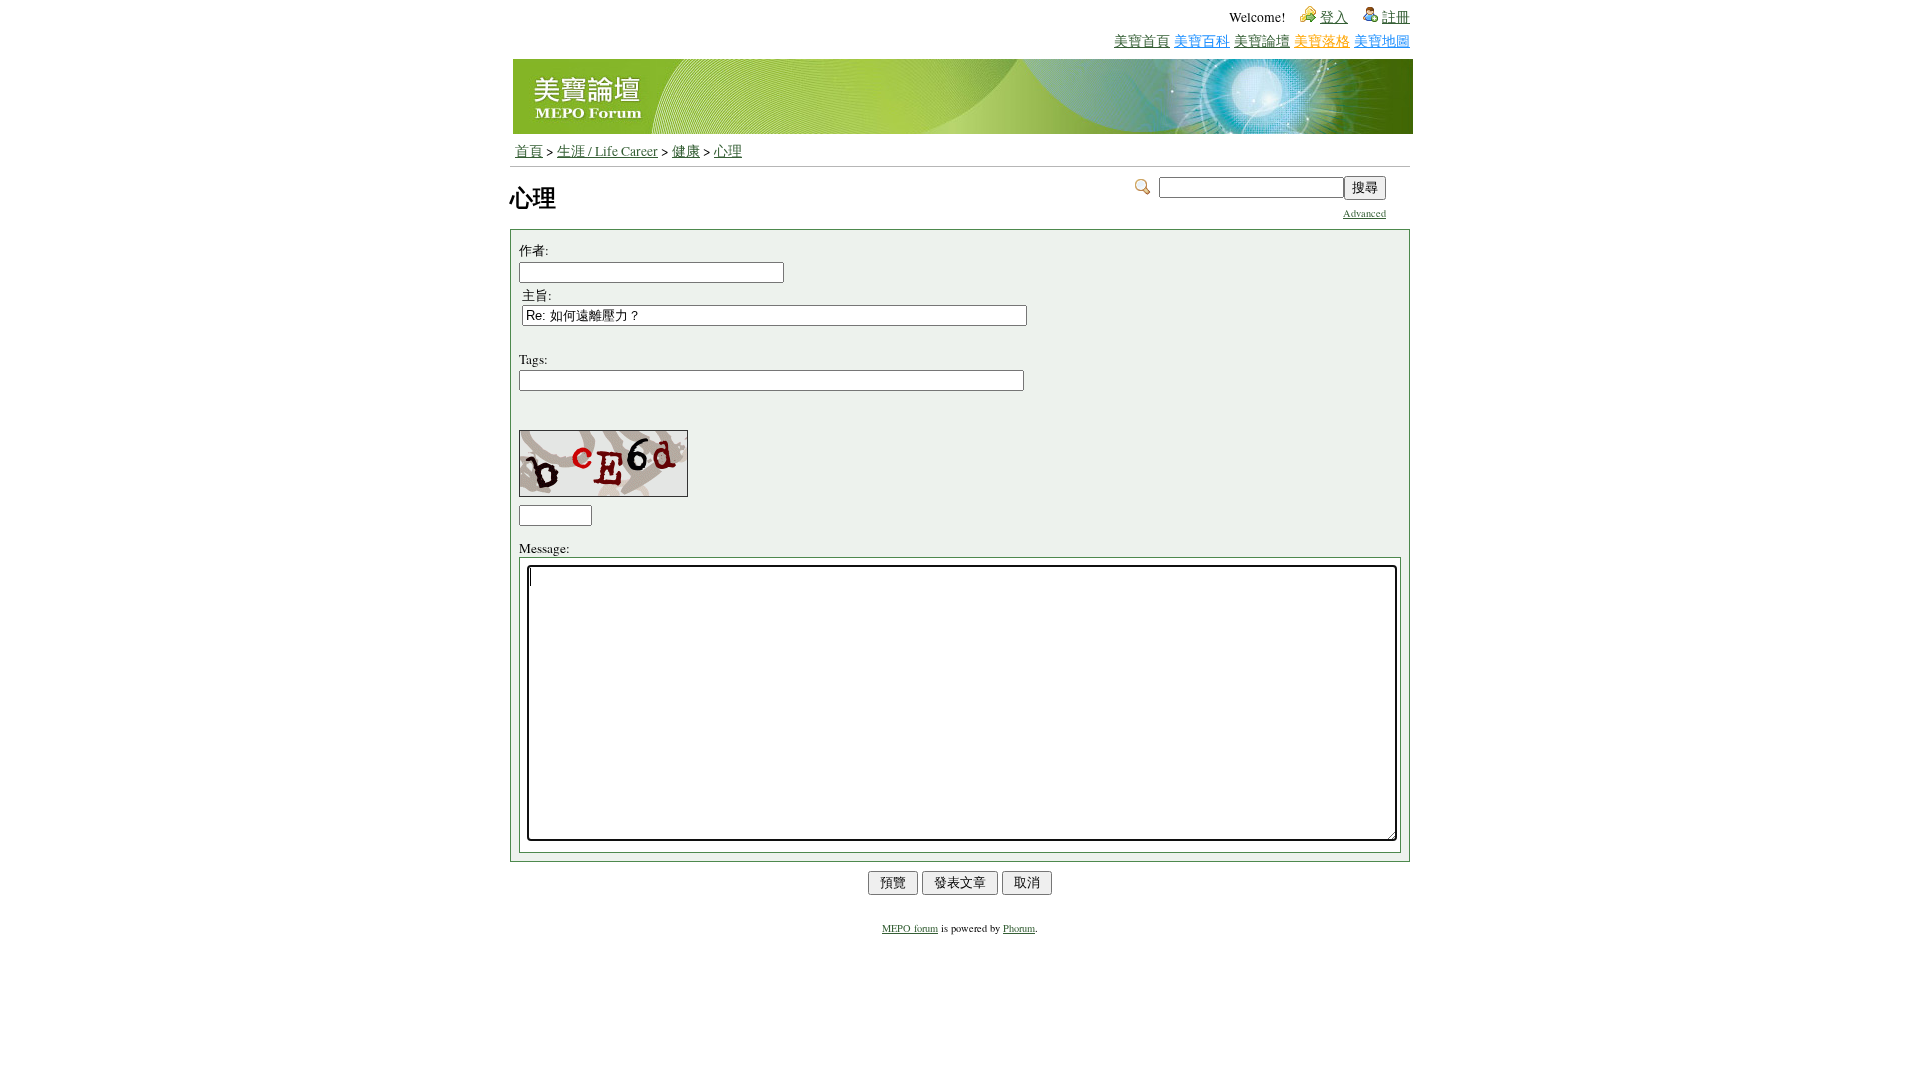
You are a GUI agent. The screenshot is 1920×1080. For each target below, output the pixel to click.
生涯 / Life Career (607, 151)
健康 (686, 151)
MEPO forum (910, 928)
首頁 (529, 151)
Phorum (1019, 928)
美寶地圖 (1382, 40)
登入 (1334, 17)
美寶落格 (1322, 40)
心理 (728, 151)
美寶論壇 (1262, 40)
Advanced (1364, 213)
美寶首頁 (1142, 40)
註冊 (1396, 17)
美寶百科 (1202, 40)
